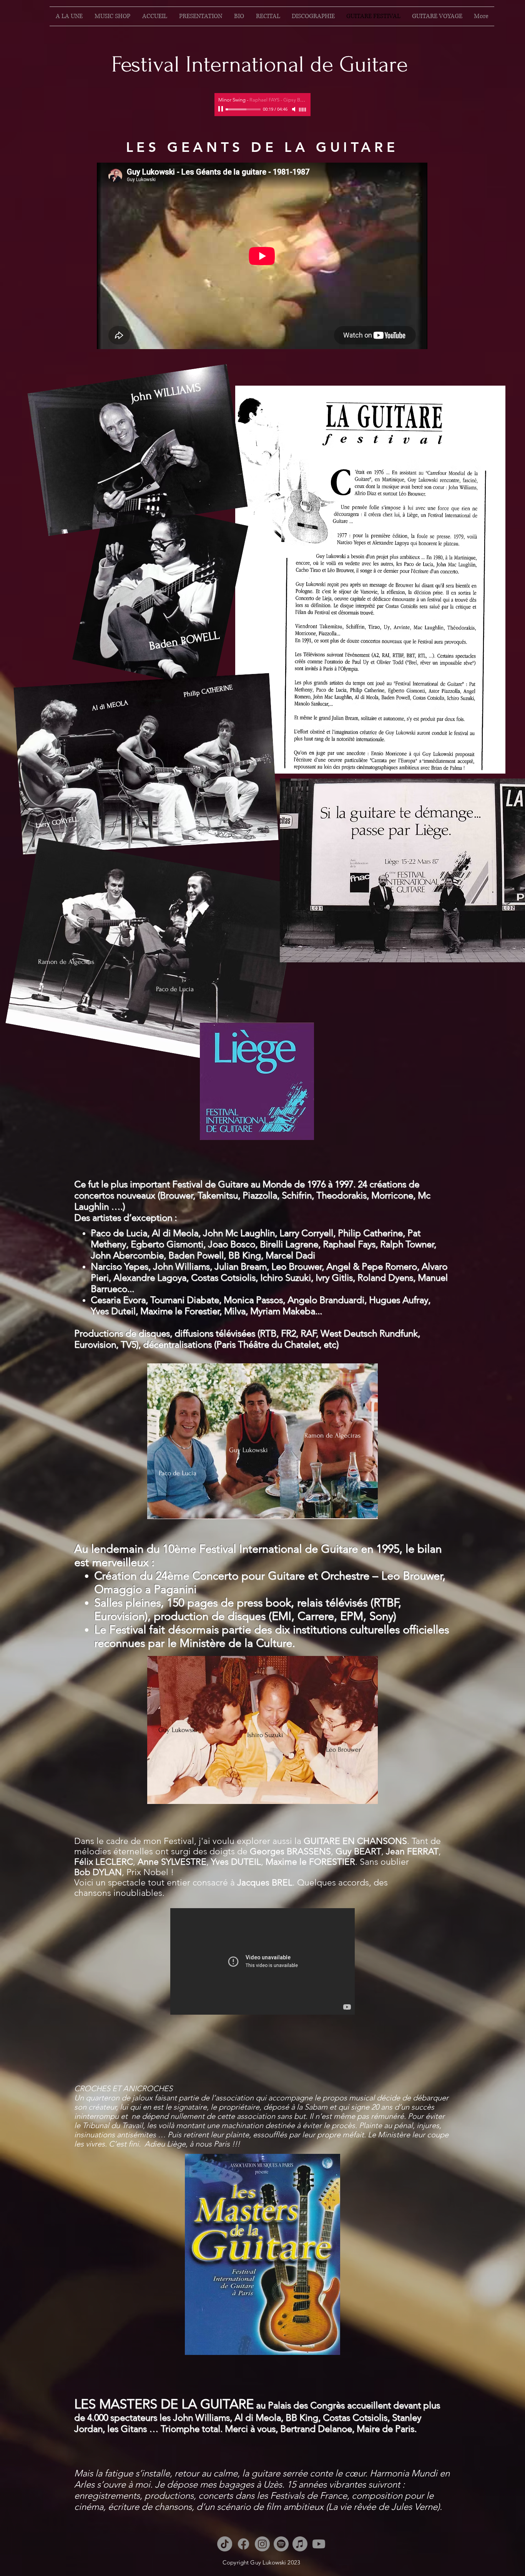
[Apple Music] (300, 2544)
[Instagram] (262, 2544)
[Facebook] (243, 2544)
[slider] (303, 110)
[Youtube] (319, 2544)
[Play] (221, 109)
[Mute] (294, 109)
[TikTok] (225, 2544)
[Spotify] (281, 2544)
